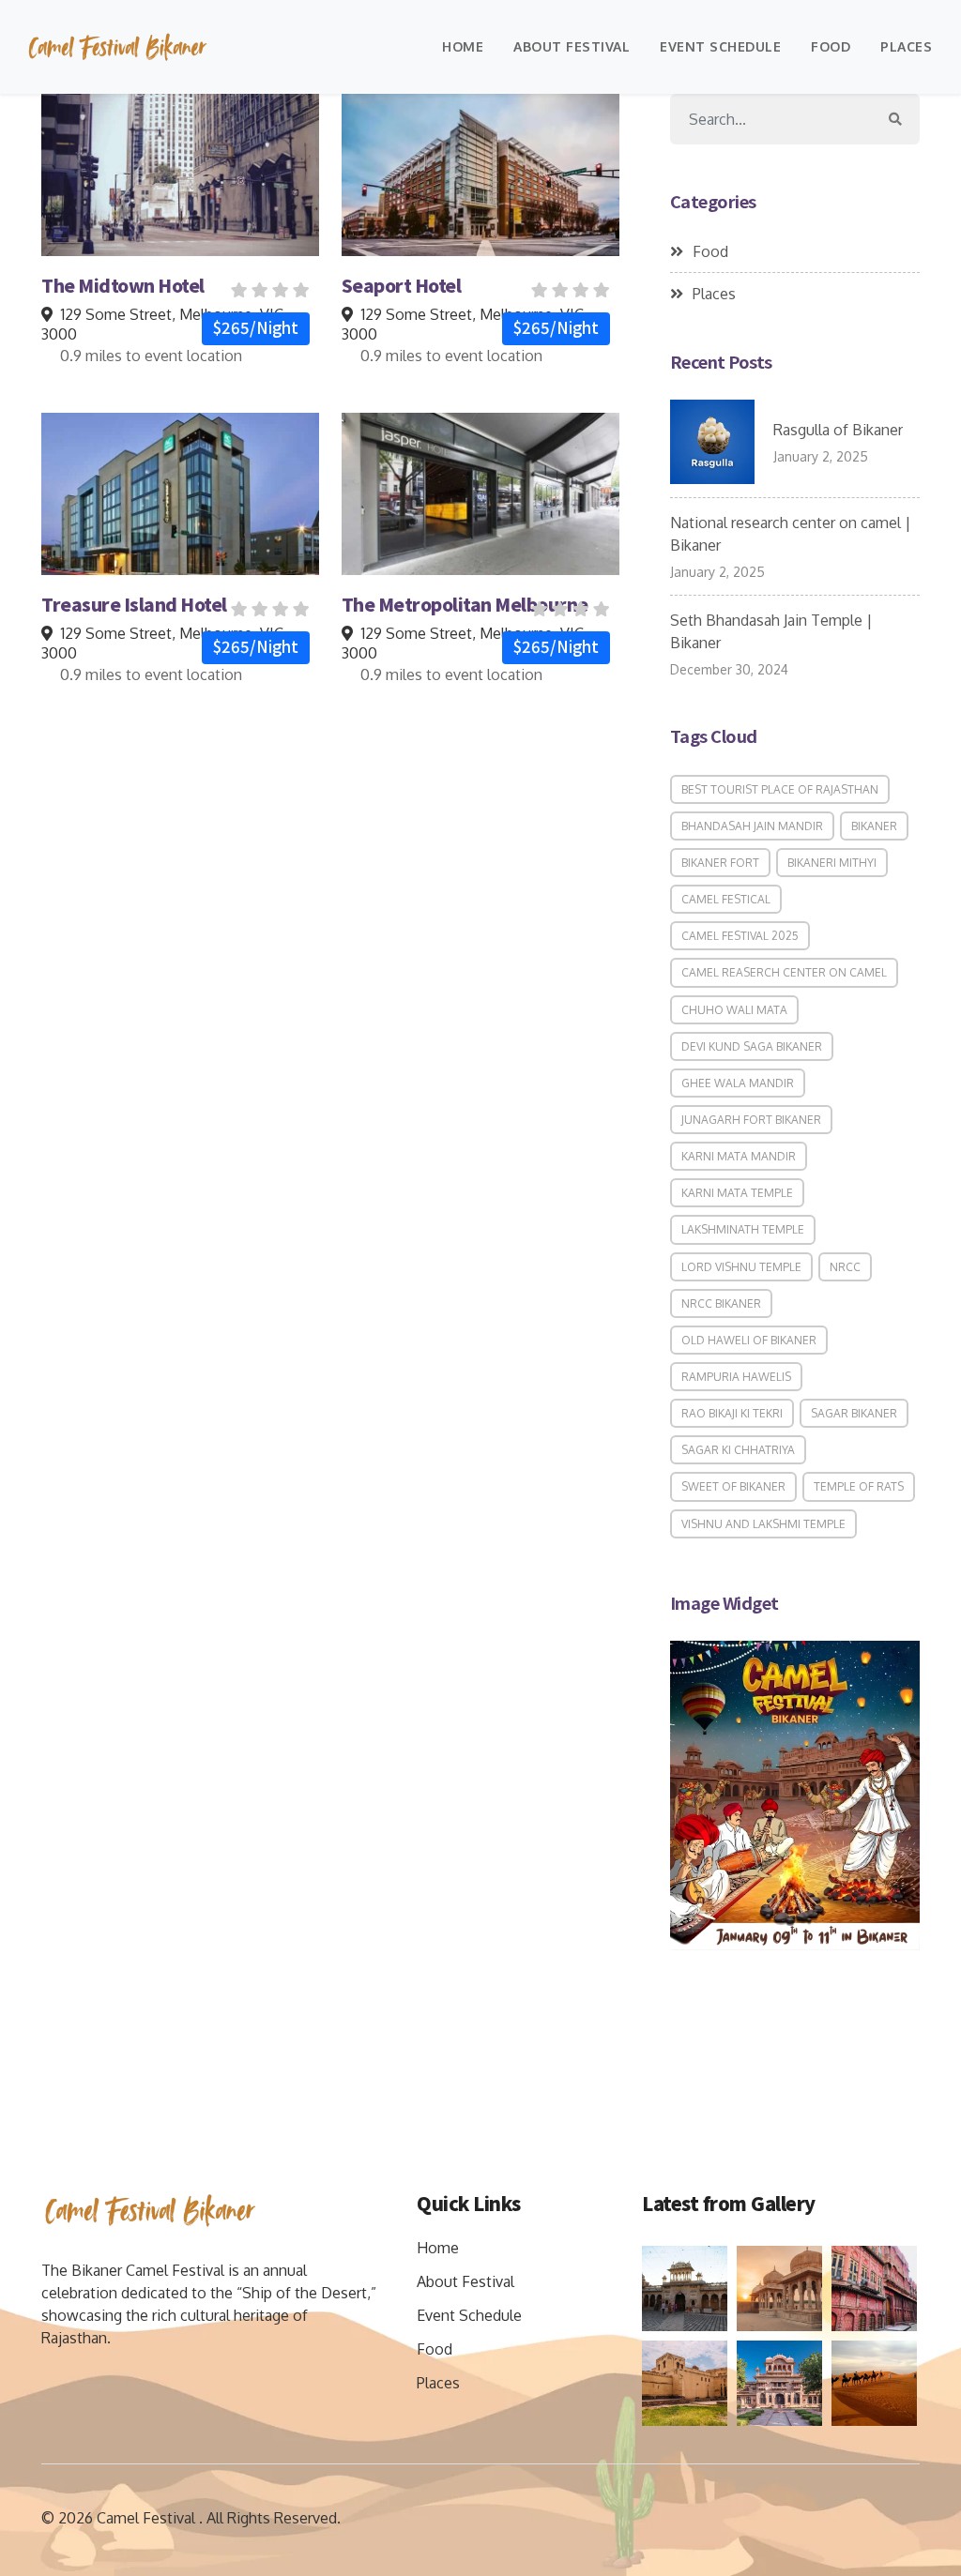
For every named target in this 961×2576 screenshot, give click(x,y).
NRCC (845, 1267)
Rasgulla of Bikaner (838, 430)
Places (906, 46)
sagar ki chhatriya (738, 1450)
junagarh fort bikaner (751, 1120)
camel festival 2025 (740, 936)
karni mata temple (737, 1193)
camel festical (726, 899)
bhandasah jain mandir (752, 826)
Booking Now (180, 174)
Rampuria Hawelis (736, 1377)
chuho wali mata (734, 1010)
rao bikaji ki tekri (732, 1413)
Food (831, 46)
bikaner (874, 826)
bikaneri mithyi (832, 863)
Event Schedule (720, 46)
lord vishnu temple (741, 1267)
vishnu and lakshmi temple (763, 1524)
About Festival (572, 46)
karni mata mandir (739, 1156)
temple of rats (859, 1486)
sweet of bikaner (733, 1486)
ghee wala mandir (738, 1083)
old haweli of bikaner (749, 1340)
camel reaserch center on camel (784, 972)
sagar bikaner (854, 1413)
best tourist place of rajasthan (780, 789)
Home (463, 46)
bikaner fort (720, 863)
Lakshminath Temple (743, 1229)
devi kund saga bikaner (752, 1046)
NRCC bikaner (721, 1303)
